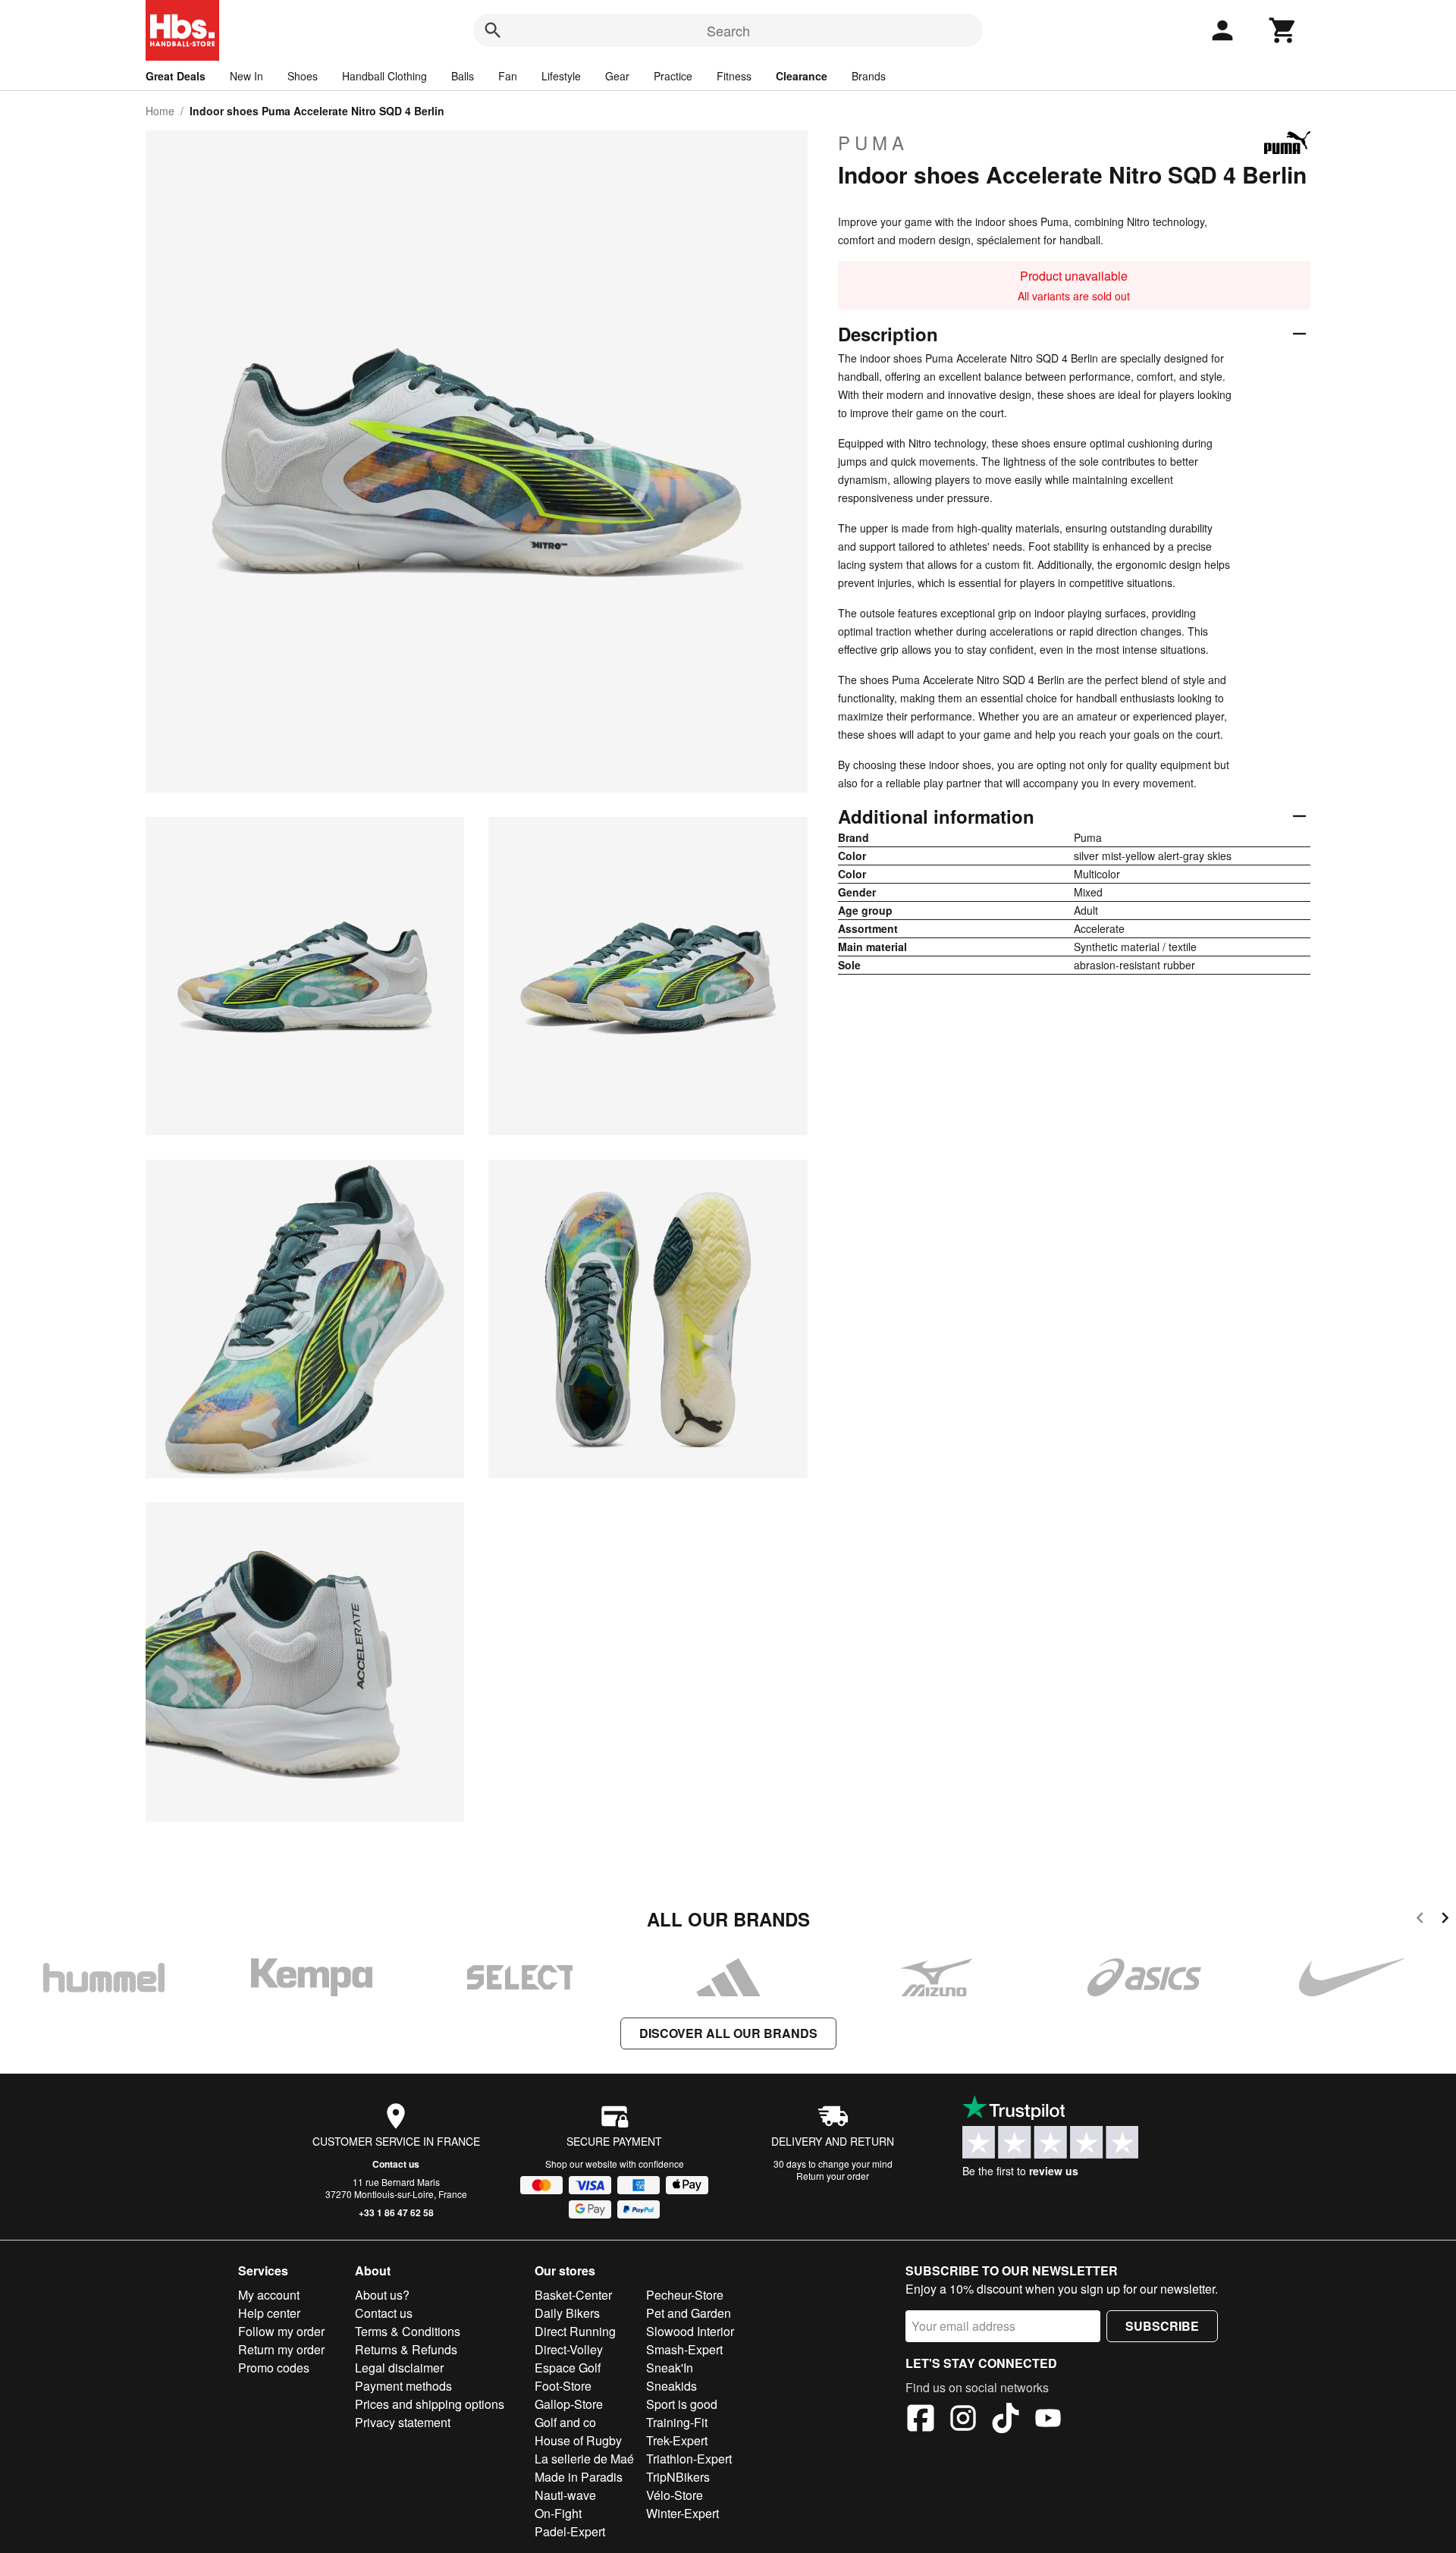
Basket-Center (573, 2295)
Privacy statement (403, 2422)
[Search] (493, 30)
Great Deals (176, 76)
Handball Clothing (384, 76)
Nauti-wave (565, 2495)
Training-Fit (677, 2422)
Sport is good (682, 2404)
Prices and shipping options (430, 2404)
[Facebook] (921, 2420)
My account (269, 2295)
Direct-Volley (569, 2349)
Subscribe (1162, 2326)
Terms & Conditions (408, 2331)
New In (246, 76)
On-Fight (558, 2513)
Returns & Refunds (406, 2349)
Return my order (281, 2349)
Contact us (396, 2164)
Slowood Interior (690, 2331)
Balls (463, 76)
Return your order (833, 2176)
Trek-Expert (677, 2440)
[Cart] (1283, 30)
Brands (869, 76)
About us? (382, 2295)
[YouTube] (1048, 2420)
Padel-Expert (570, 2531)
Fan (508, 76)
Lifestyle (561, 76)
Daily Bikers (567, 2313)
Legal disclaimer (399, 2368)
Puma (873, 143)
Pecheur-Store (685, 2295)
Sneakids (672, 2386)
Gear (617, 76)
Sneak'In (670, 2368)
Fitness (734, 76)
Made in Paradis (579, 2477)
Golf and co (565, 2422)
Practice (673, 76)
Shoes (303, 76)
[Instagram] (963, 2420)
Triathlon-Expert (689, 2459)
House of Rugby (578, 2440)
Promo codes (274, 2368)
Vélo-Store (675, 2495)
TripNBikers (678, 2477)
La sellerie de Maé (584, 2459)
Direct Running (575, 2331)
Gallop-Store (569, 2404)
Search (728, 30)
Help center (269, 2313)
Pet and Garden (689, 2313)
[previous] (1420, 1920)
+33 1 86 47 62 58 (396, 2212)
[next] (1445, 1920)
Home (160, 111)
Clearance (802, 76)
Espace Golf (568, 2368)
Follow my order (281, 2331)
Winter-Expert (682, 2513)
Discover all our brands (728, 2033)
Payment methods (403, 2386)
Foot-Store (563, 2386)
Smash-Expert (684, 2349)
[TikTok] (1006, 2420)
